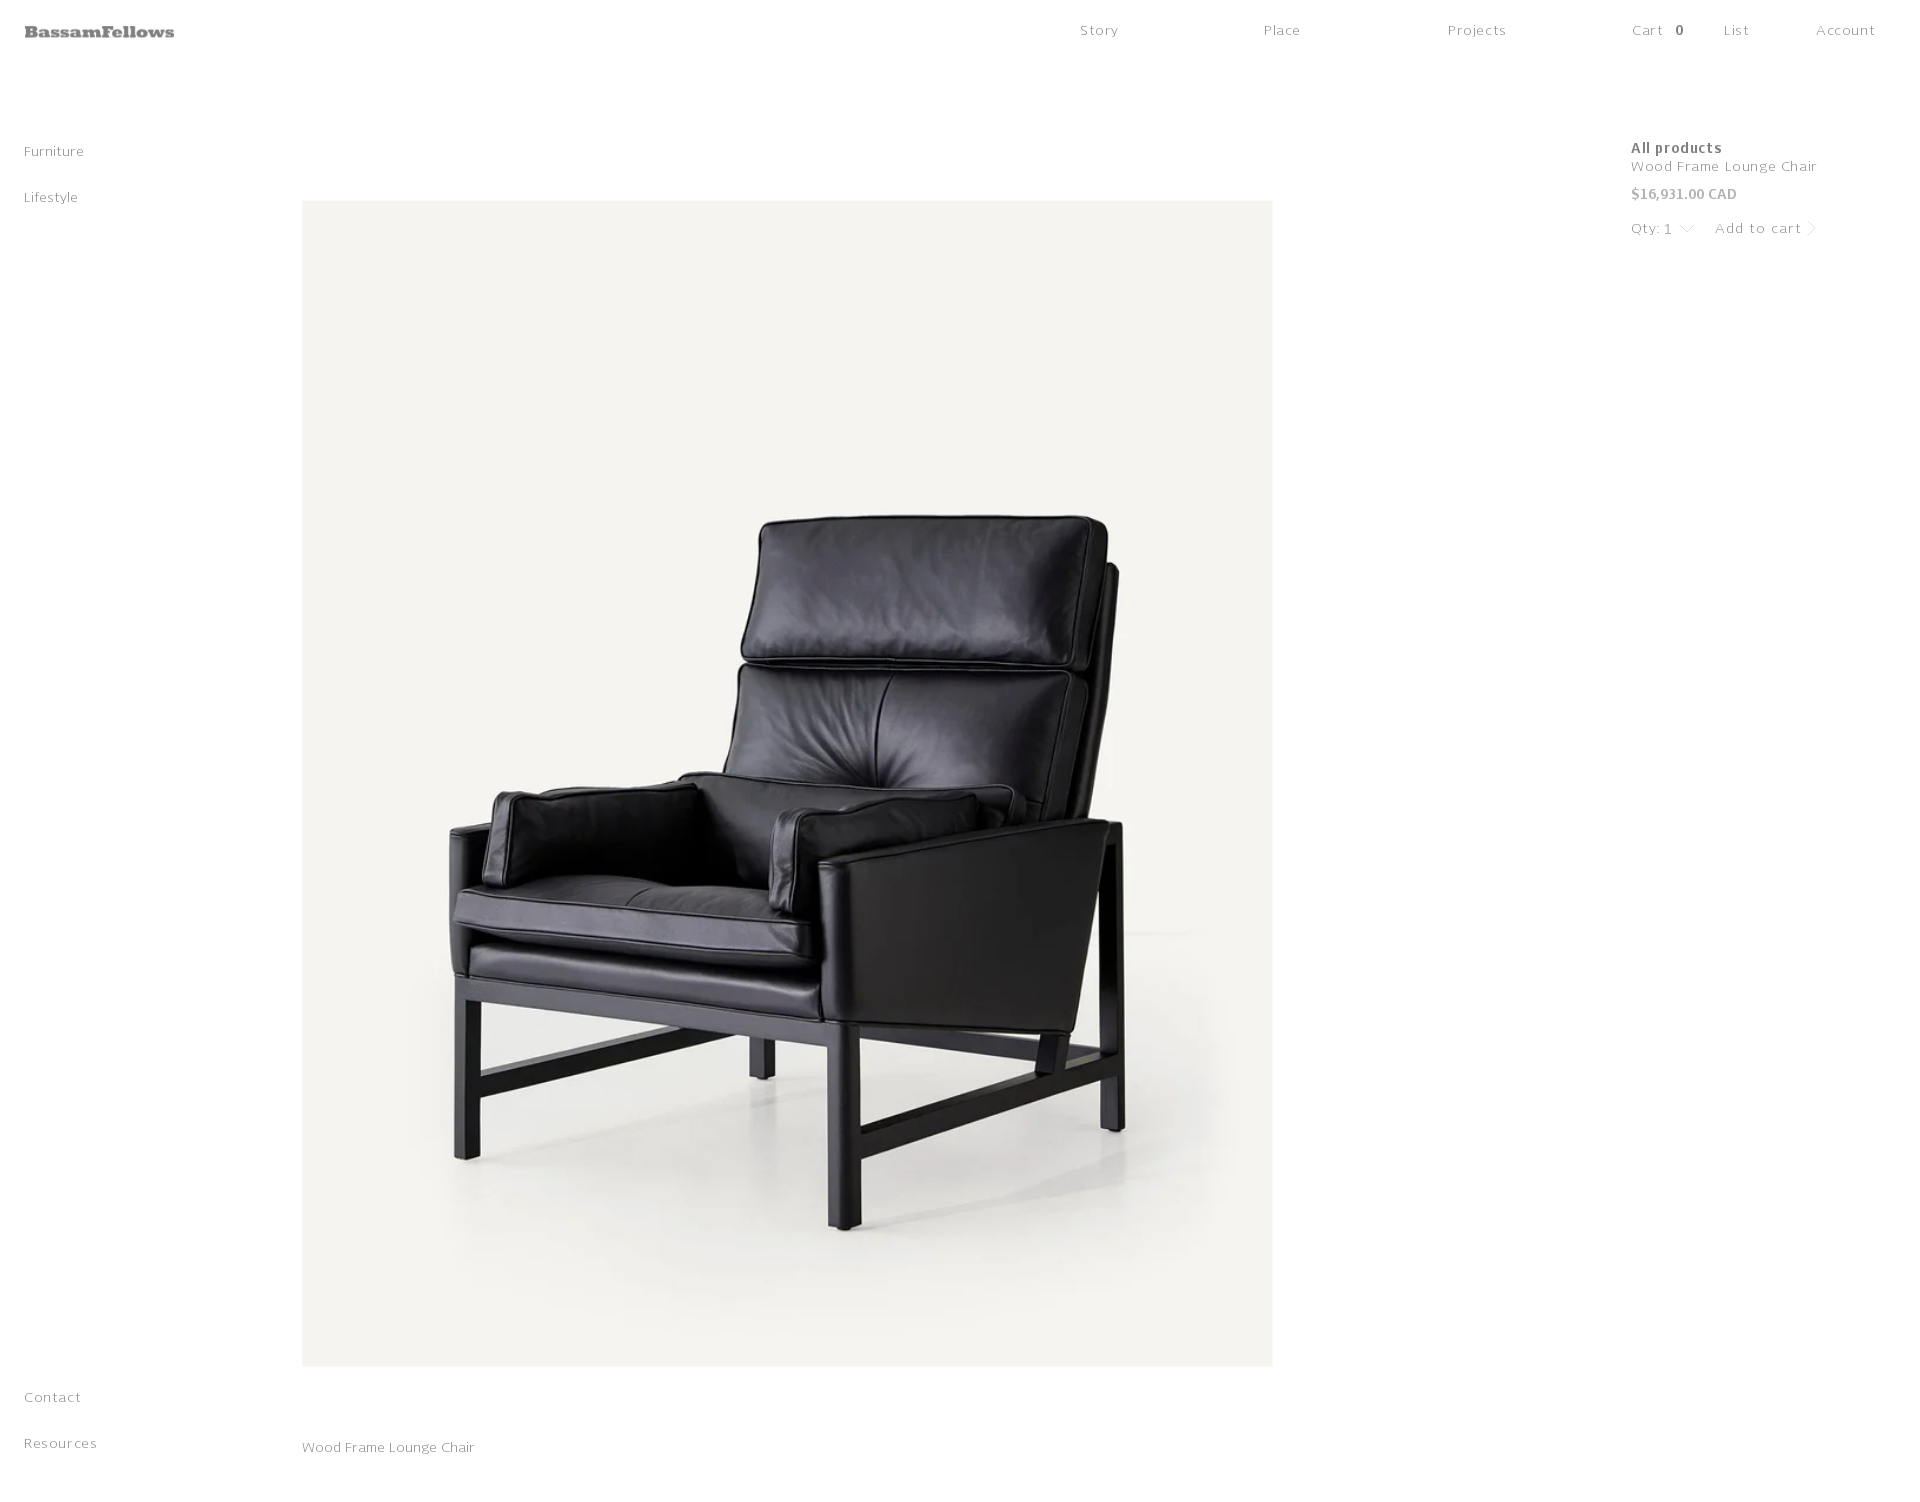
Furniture (54, 153)
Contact (52, 1399)
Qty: (1646, 228)
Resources (60, 1445)
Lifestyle (51, 199)
